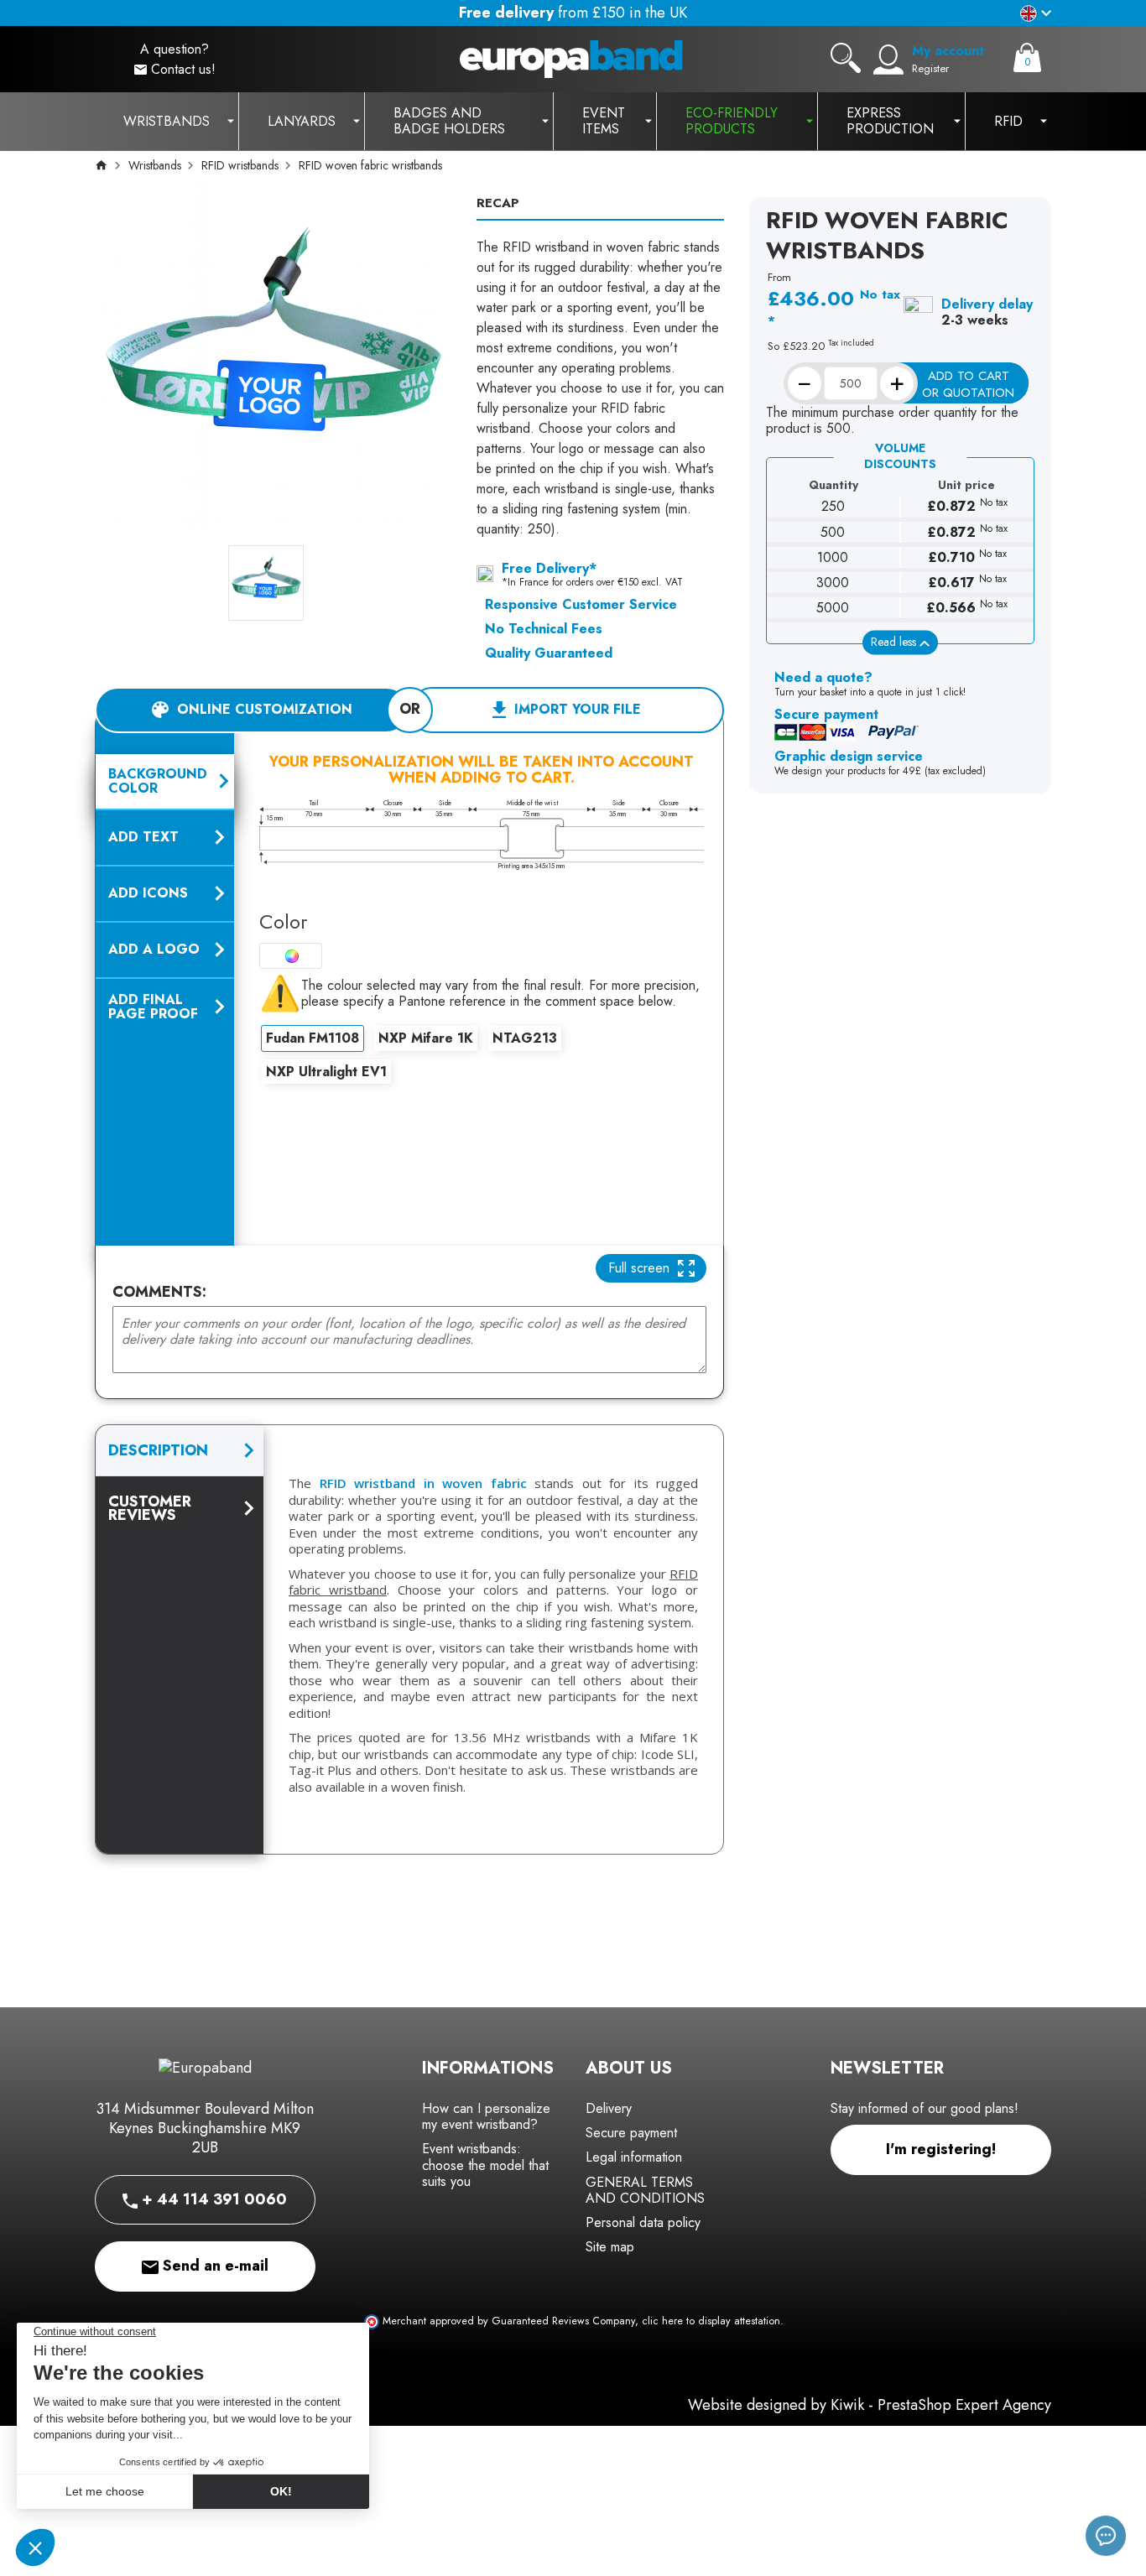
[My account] (888, 60)
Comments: (159, 1292)
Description (158, 1450)
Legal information (634, 2157)
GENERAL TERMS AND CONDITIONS (645, 2190)
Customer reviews (150, 1508)
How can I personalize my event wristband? (486, 2116)
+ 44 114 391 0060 (212, 2199)
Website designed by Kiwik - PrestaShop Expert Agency (870, 2405)
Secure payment (631, 2133)
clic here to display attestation (711, 2321)
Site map (610, 2247)
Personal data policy (643, 2222)
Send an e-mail (214, 2266)
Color (283, 921)
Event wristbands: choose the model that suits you (485, 2165)
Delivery (609, 2108)
